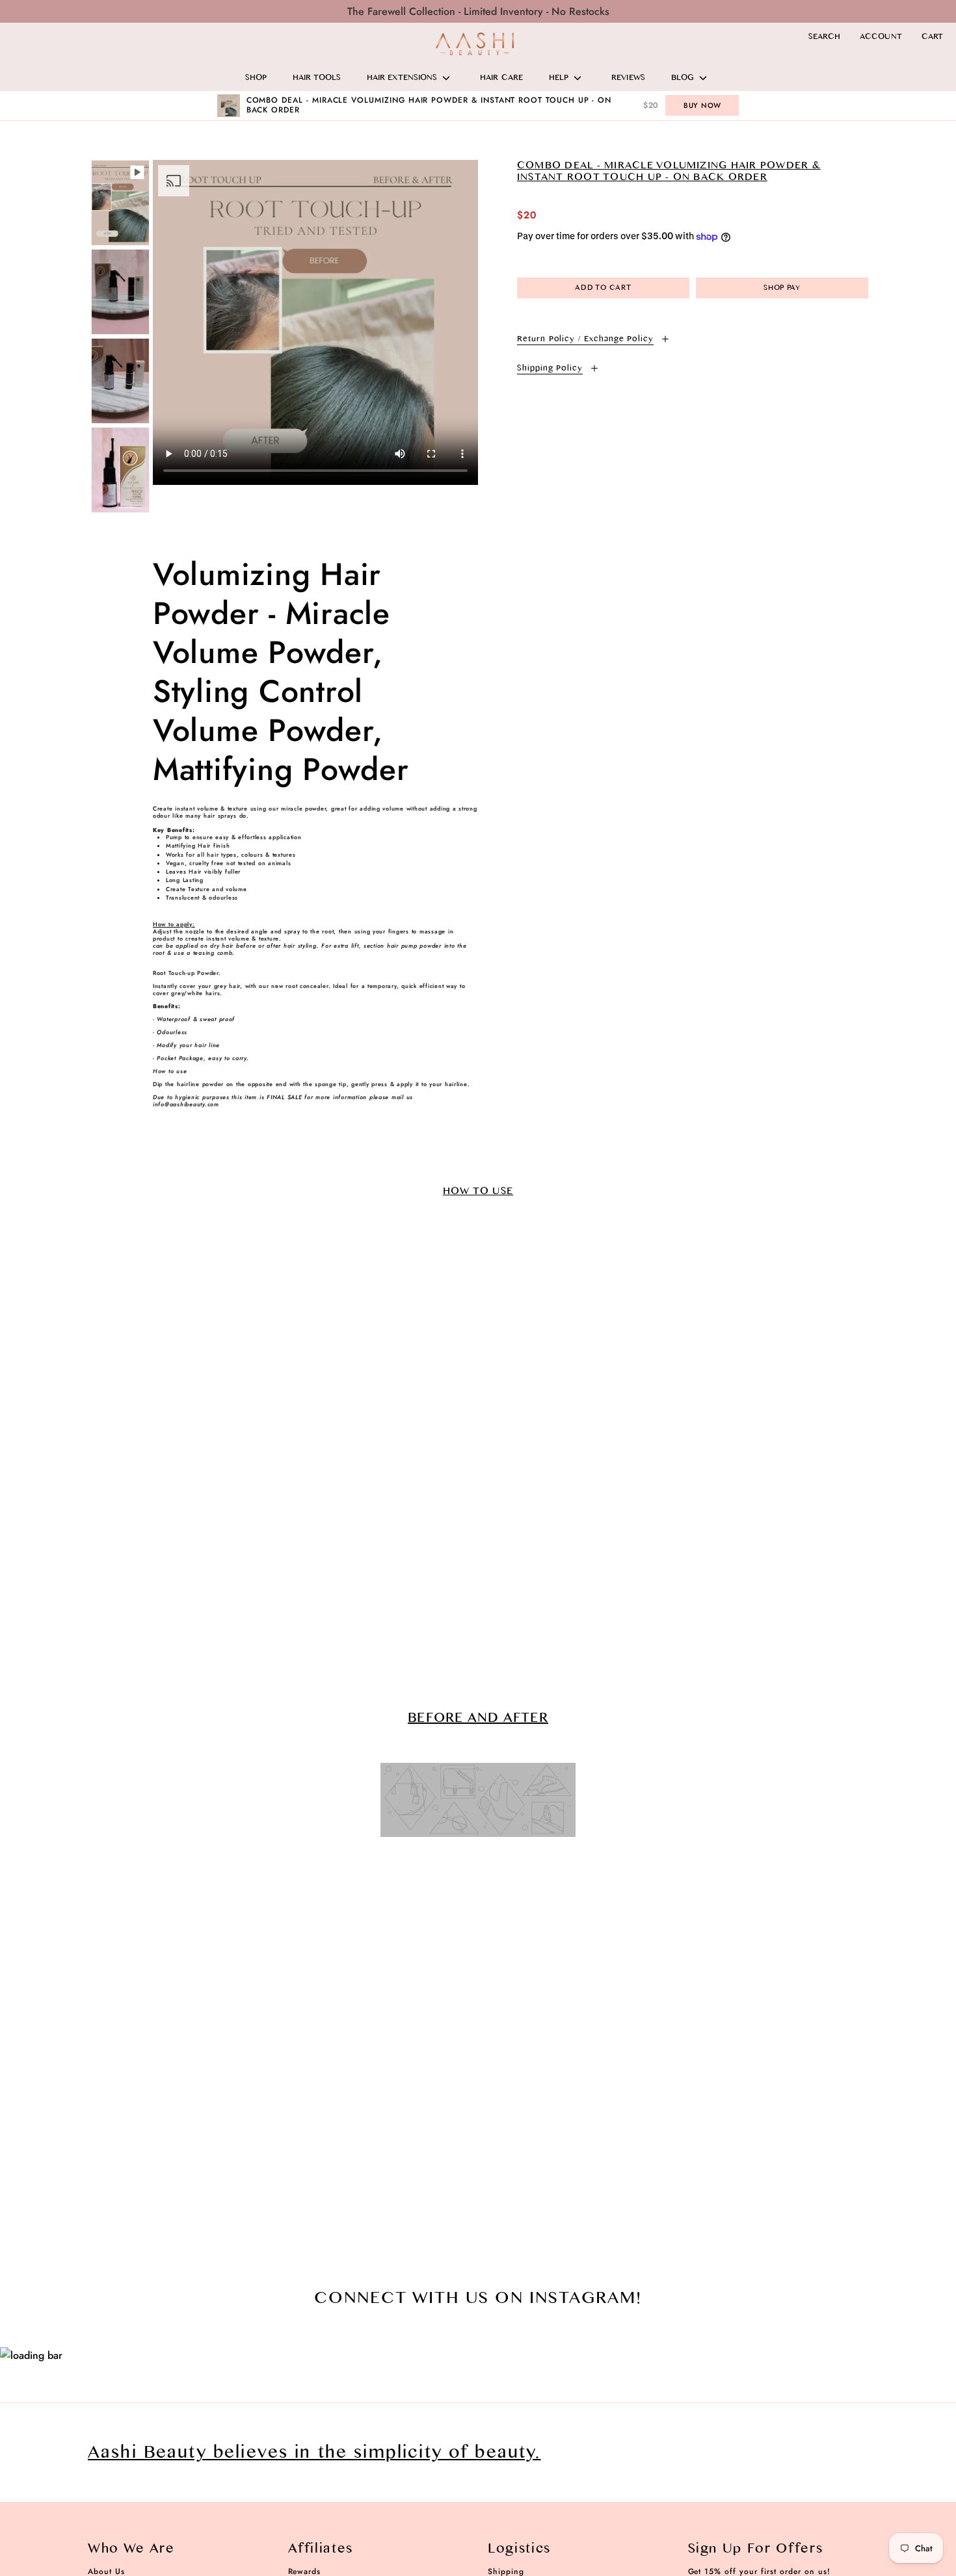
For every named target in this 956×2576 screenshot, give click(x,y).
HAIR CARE (501, 78)
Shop (256, 78)
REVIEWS (628, 78)
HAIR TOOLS (317, 78)
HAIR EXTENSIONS (402, 78)
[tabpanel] (315, 322)
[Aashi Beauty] (475, 44)
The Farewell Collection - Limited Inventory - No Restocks (478, 11)
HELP (559, 78)
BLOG (683, 78)
